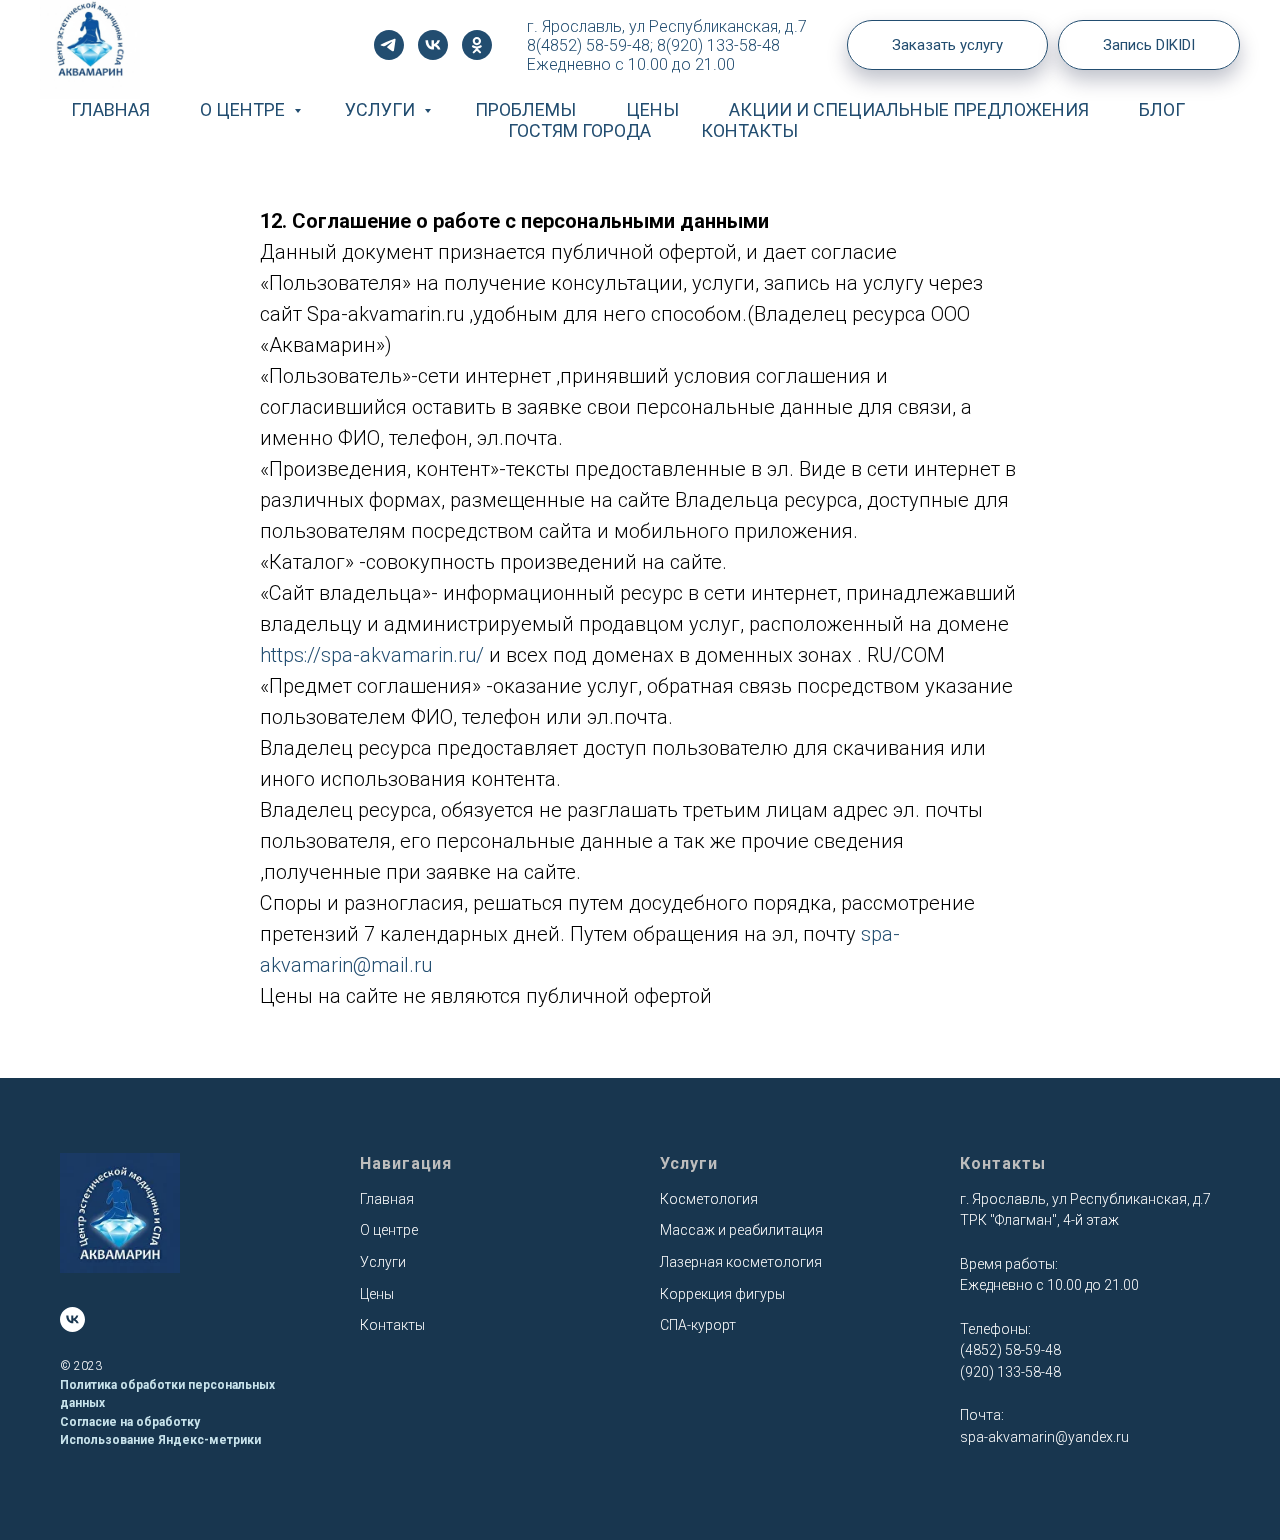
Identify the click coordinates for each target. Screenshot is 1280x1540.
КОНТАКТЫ (749, 130)
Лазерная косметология (741, 1262)
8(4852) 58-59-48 (588, 45)
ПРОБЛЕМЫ (525, 109)
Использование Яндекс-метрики (160, 1440)
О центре (389, 1230)
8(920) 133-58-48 (718, 45)
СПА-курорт (698, 1325)
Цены (377, 1294)
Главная (387, 1199)
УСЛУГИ (382, 109)
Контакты (392, 1325)
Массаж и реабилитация (741, 1230)
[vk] (433, 45)
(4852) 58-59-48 (1010, 1350)
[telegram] (389, 45)
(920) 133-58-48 (1010, 1372)
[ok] (477, 45)
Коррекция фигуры (722, 1294)
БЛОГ (1162, 109)
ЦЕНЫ (652, 109)
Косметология (709, 1199)
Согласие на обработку (130, 1422)
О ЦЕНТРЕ (244, 109)
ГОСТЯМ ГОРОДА (579, 130)
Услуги (383, 1262)
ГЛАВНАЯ (110, 109)
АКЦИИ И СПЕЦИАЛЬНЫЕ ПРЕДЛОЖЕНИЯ (909, 109)
